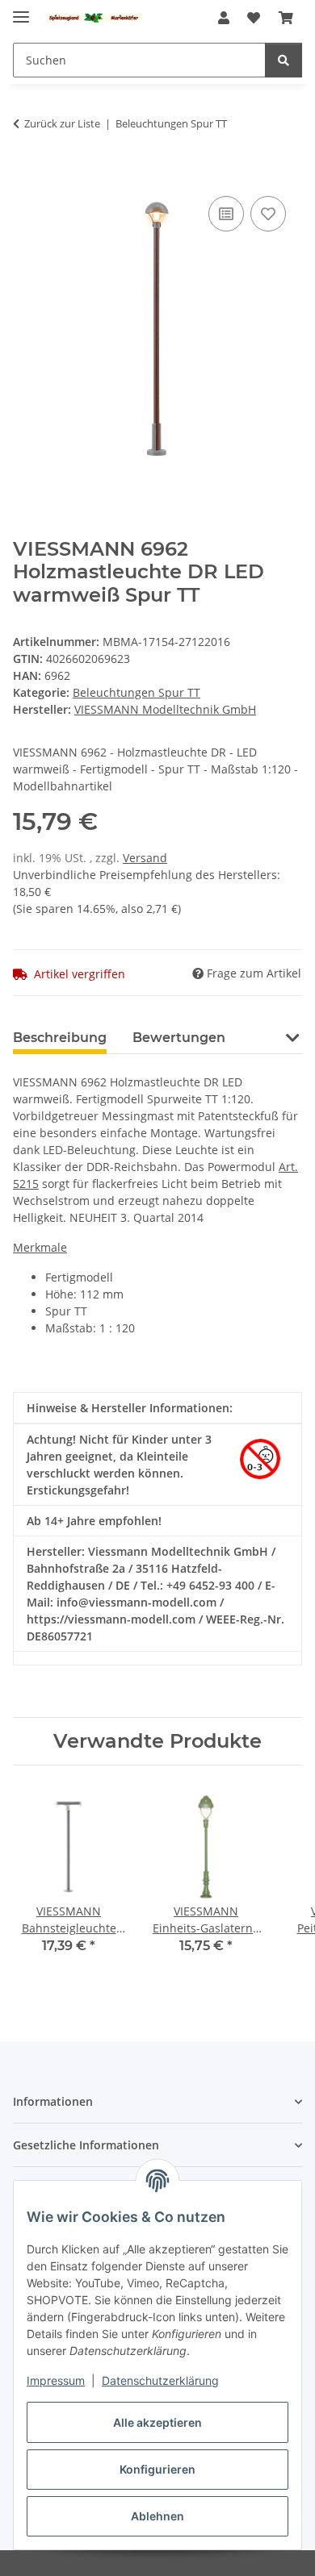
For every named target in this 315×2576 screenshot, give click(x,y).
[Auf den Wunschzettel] (268, 214)
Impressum (56, 2380)
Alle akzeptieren (157, 2422)
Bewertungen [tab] (179, 1038)
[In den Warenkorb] (26, 174)
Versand (145, 858)
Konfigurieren (157, 2469)
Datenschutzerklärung (160, 2380)
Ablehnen (157, 2516)
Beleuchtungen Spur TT (136, 692)
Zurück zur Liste (62, 123)
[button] (224, 18)
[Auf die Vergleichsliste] (226, 214)
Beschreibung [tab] (60, 1038)
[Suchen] (283, 60)
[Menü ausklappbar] (21, 10)
